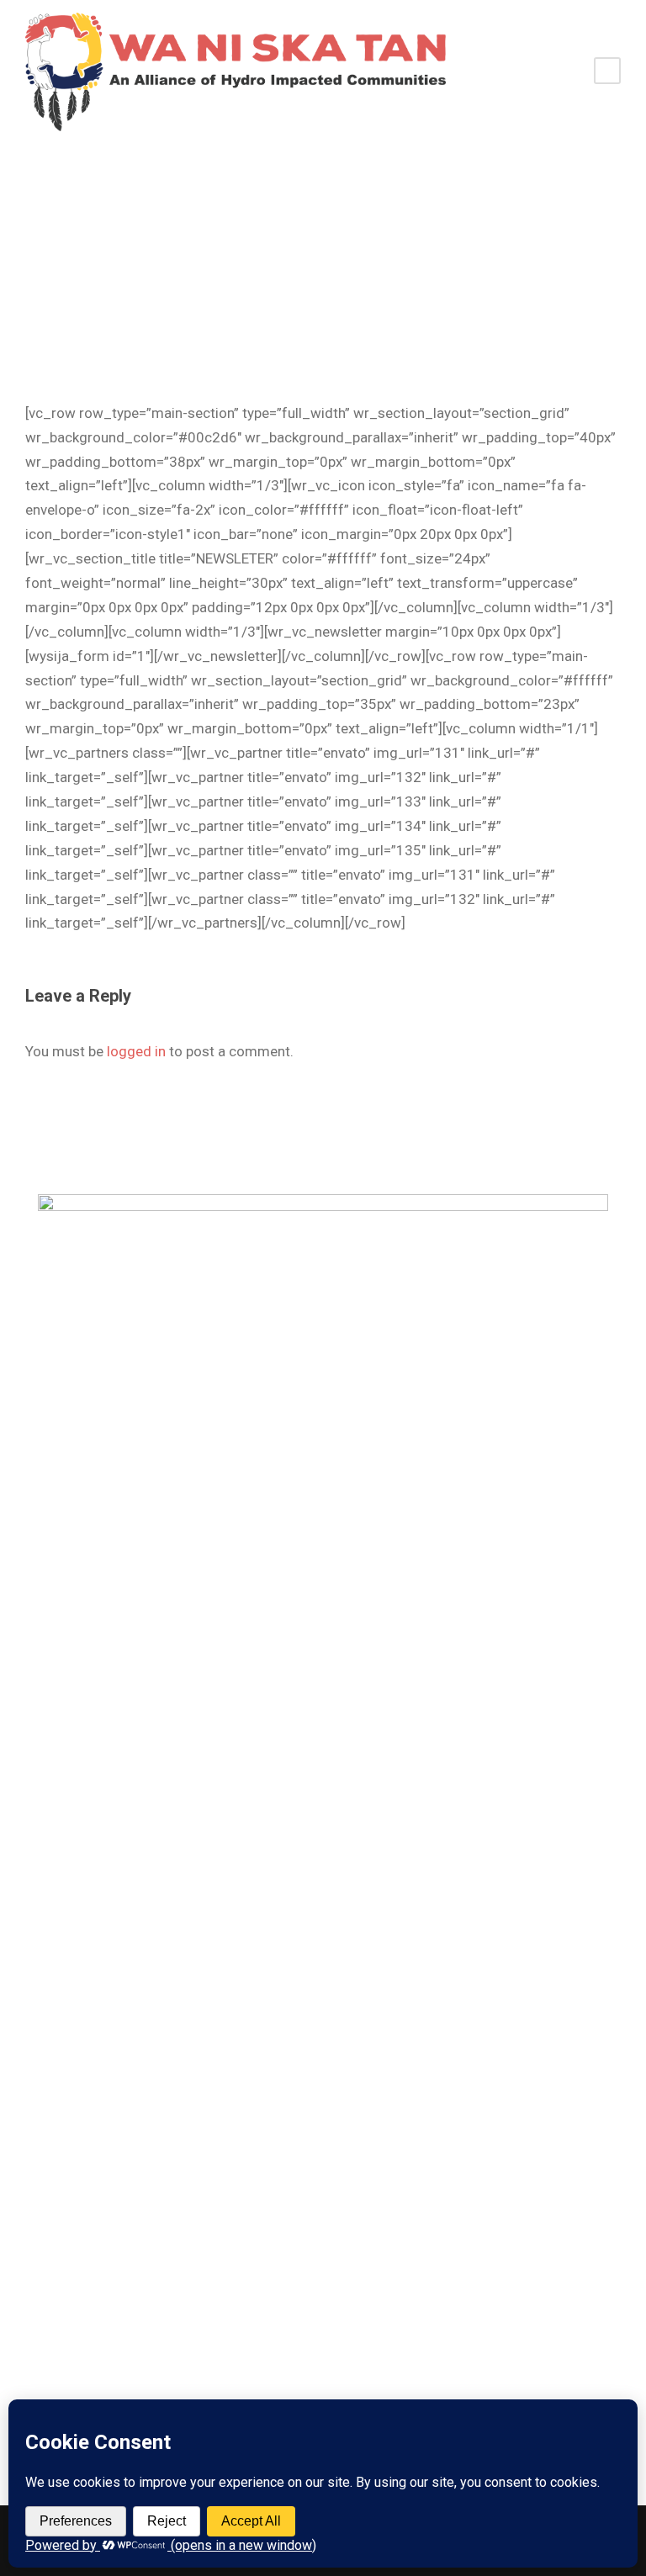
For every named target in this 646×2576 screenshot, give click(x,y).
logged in (136, 1051)
